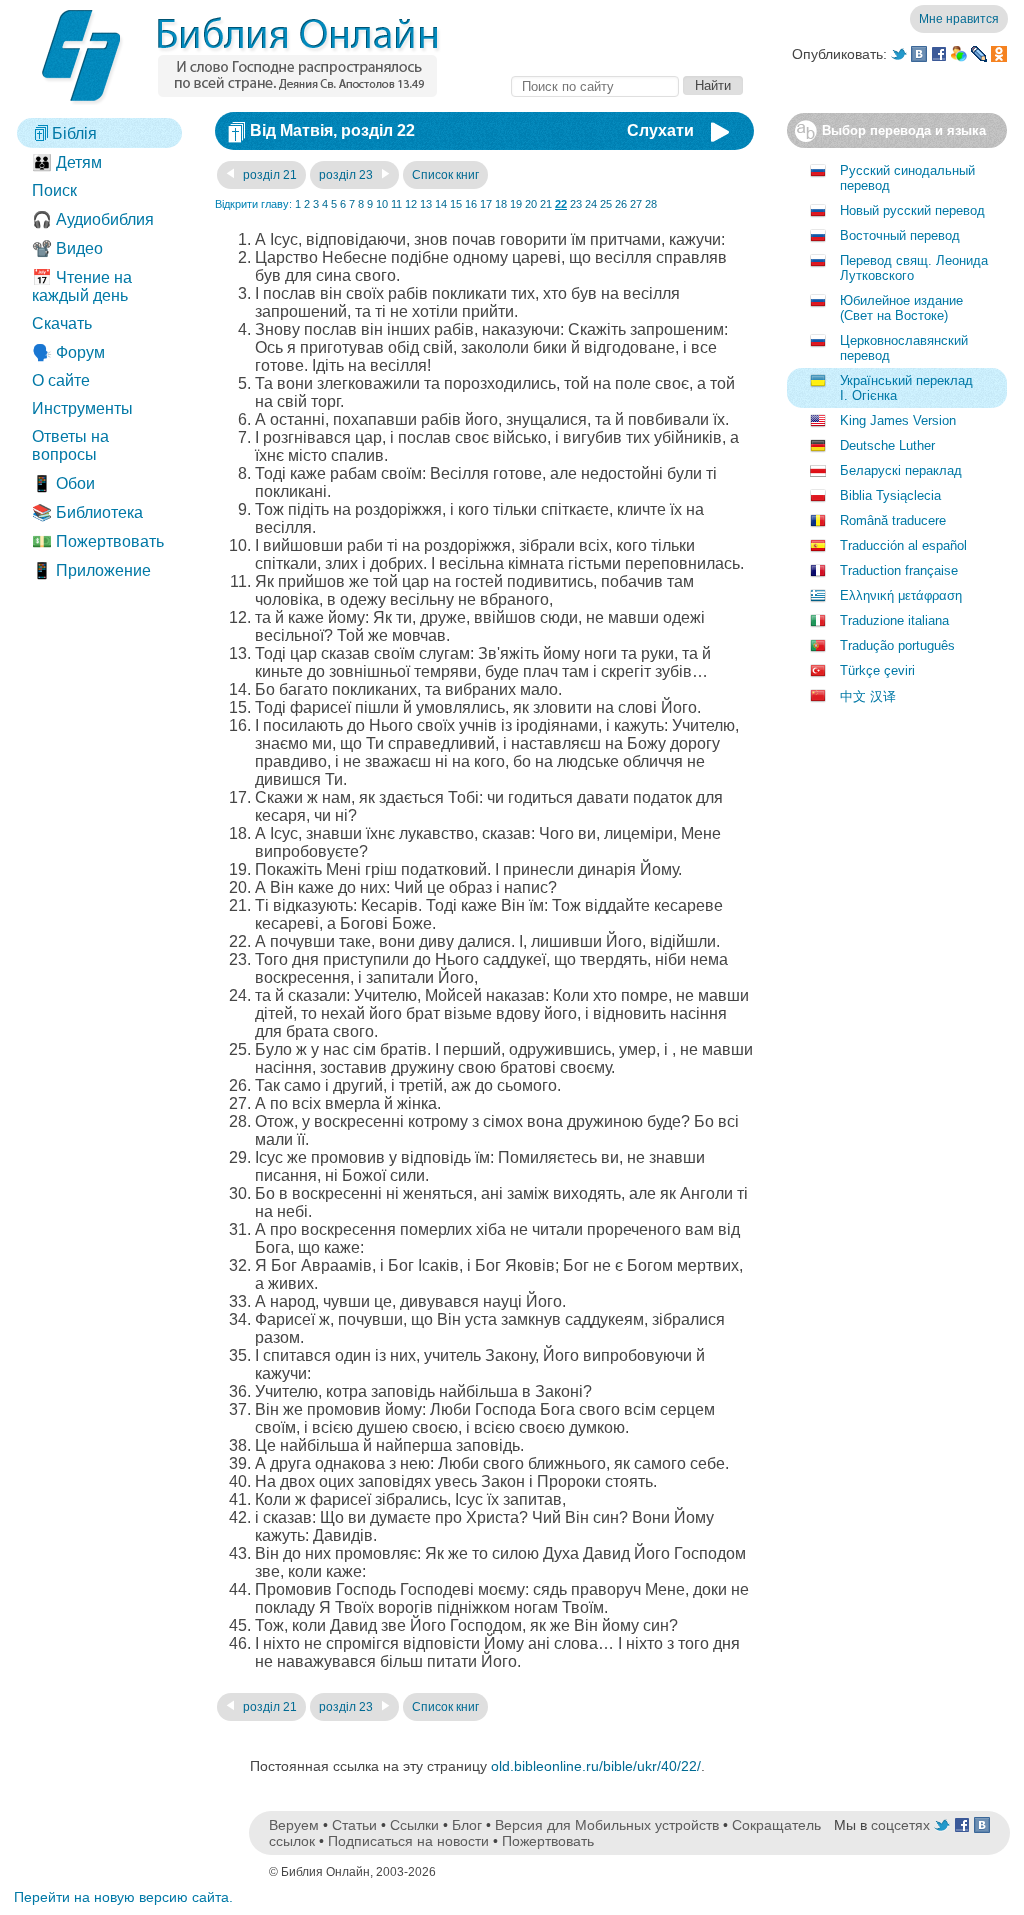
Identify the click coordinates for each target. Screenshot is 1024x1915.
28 (651, 204)
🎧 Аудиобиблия (93, 219)
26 (621, 204)
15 (456, 204)
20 (531, 204)
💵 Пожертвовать (98, 541)
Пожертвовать (548, 1841)
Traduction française (899, 570)
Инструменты (82, 408)
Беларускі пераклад (901, 470)
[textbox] (595, 86)
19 (516, 204)
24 (591, 204)
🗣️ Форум (68, 352)
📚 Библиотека (87, 512)
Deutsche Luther (887, 445)
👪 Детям (67, 162)
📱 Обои (63, 483)
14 (441, 204)
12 (411, 204)
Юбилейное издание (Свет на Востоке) (901, 308)
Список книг (445, 175)
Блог (467, 1825)
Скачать (62, 323)
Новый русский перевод (912, 210)
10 (382, 204)
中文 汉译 (868, 696)
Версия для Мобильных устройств (607, 1825)
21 (546, 204)
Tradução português (897, 645)
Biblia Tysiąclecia (890, 495)
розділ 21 (268, 175)
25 (606, 204)
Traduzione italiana (894, 620)
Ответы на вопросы (70, 445)
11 (396, 204)
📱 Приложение (91, 570)
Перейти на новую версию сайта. (123, 1897)
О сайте (61, 380)
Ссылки (414, 1825)
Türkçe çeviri (877, 670)
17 (486, 204)
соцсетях (900, 1825)
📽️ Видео (67, 248)
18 (501, 204)
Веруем (294, 1825)
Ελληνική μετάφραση (901, 595)
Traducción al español (903, 545)
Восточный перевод (900, 235)
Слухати (660, 130)
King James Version (898, 420)
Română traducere (893, 520)
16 (471, 204)
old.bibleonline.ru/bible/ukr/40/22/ (596, 1766)
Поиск (54, 190)
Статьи (354, 1825)
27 (636, 204)
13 (426, 204)
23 (576, 204)
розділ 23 (347, 175)
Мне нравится (959, 19)
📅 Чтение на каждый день (82, 286)
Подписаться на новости (408, 1841)
